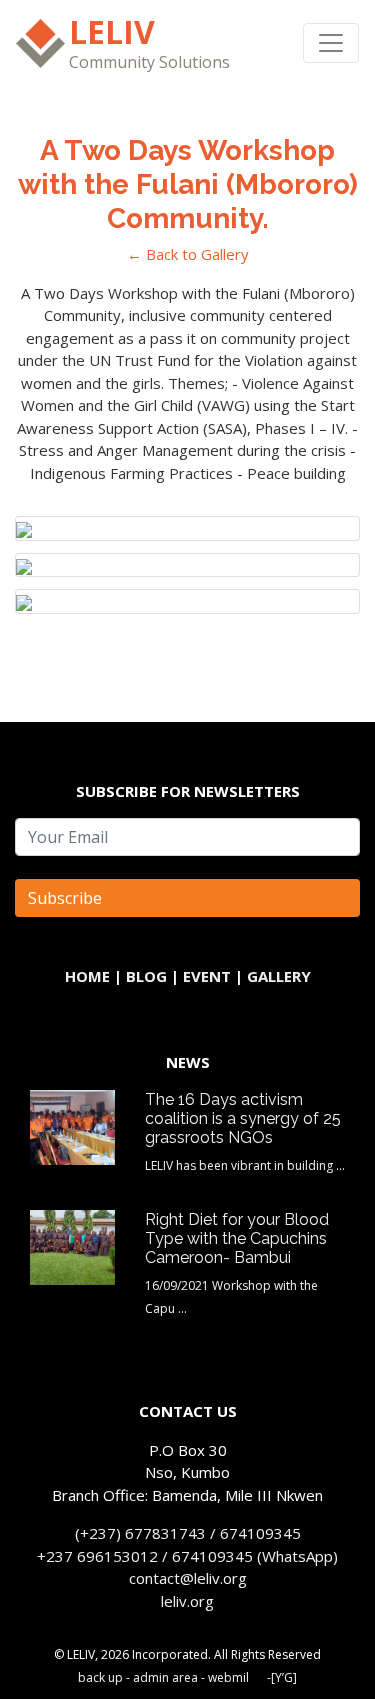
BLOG (146, 976)
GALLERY (279, 976)
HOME (87, 976)
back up (100, 1677)
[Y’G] (284, 1677)
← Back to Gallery (188, 254)
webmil (228, 1677)
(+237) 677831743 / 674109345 (188, 1533)
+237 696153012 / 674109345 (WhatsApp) (187, 1556)
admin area (165, 1677)
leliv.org (187, 1601)
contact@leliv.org (188, 1578)
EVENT (207, 976)
